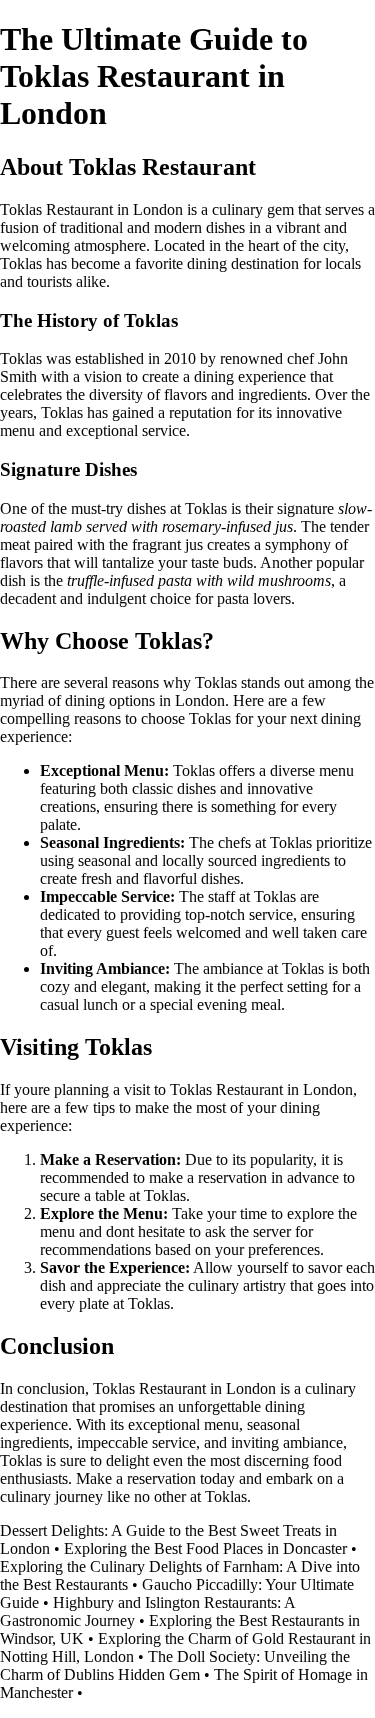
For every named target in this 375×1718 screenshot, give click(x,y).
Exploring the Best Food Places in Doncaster (205, 1548)
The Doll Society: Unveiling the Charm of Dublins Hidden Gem (175, 1665)
